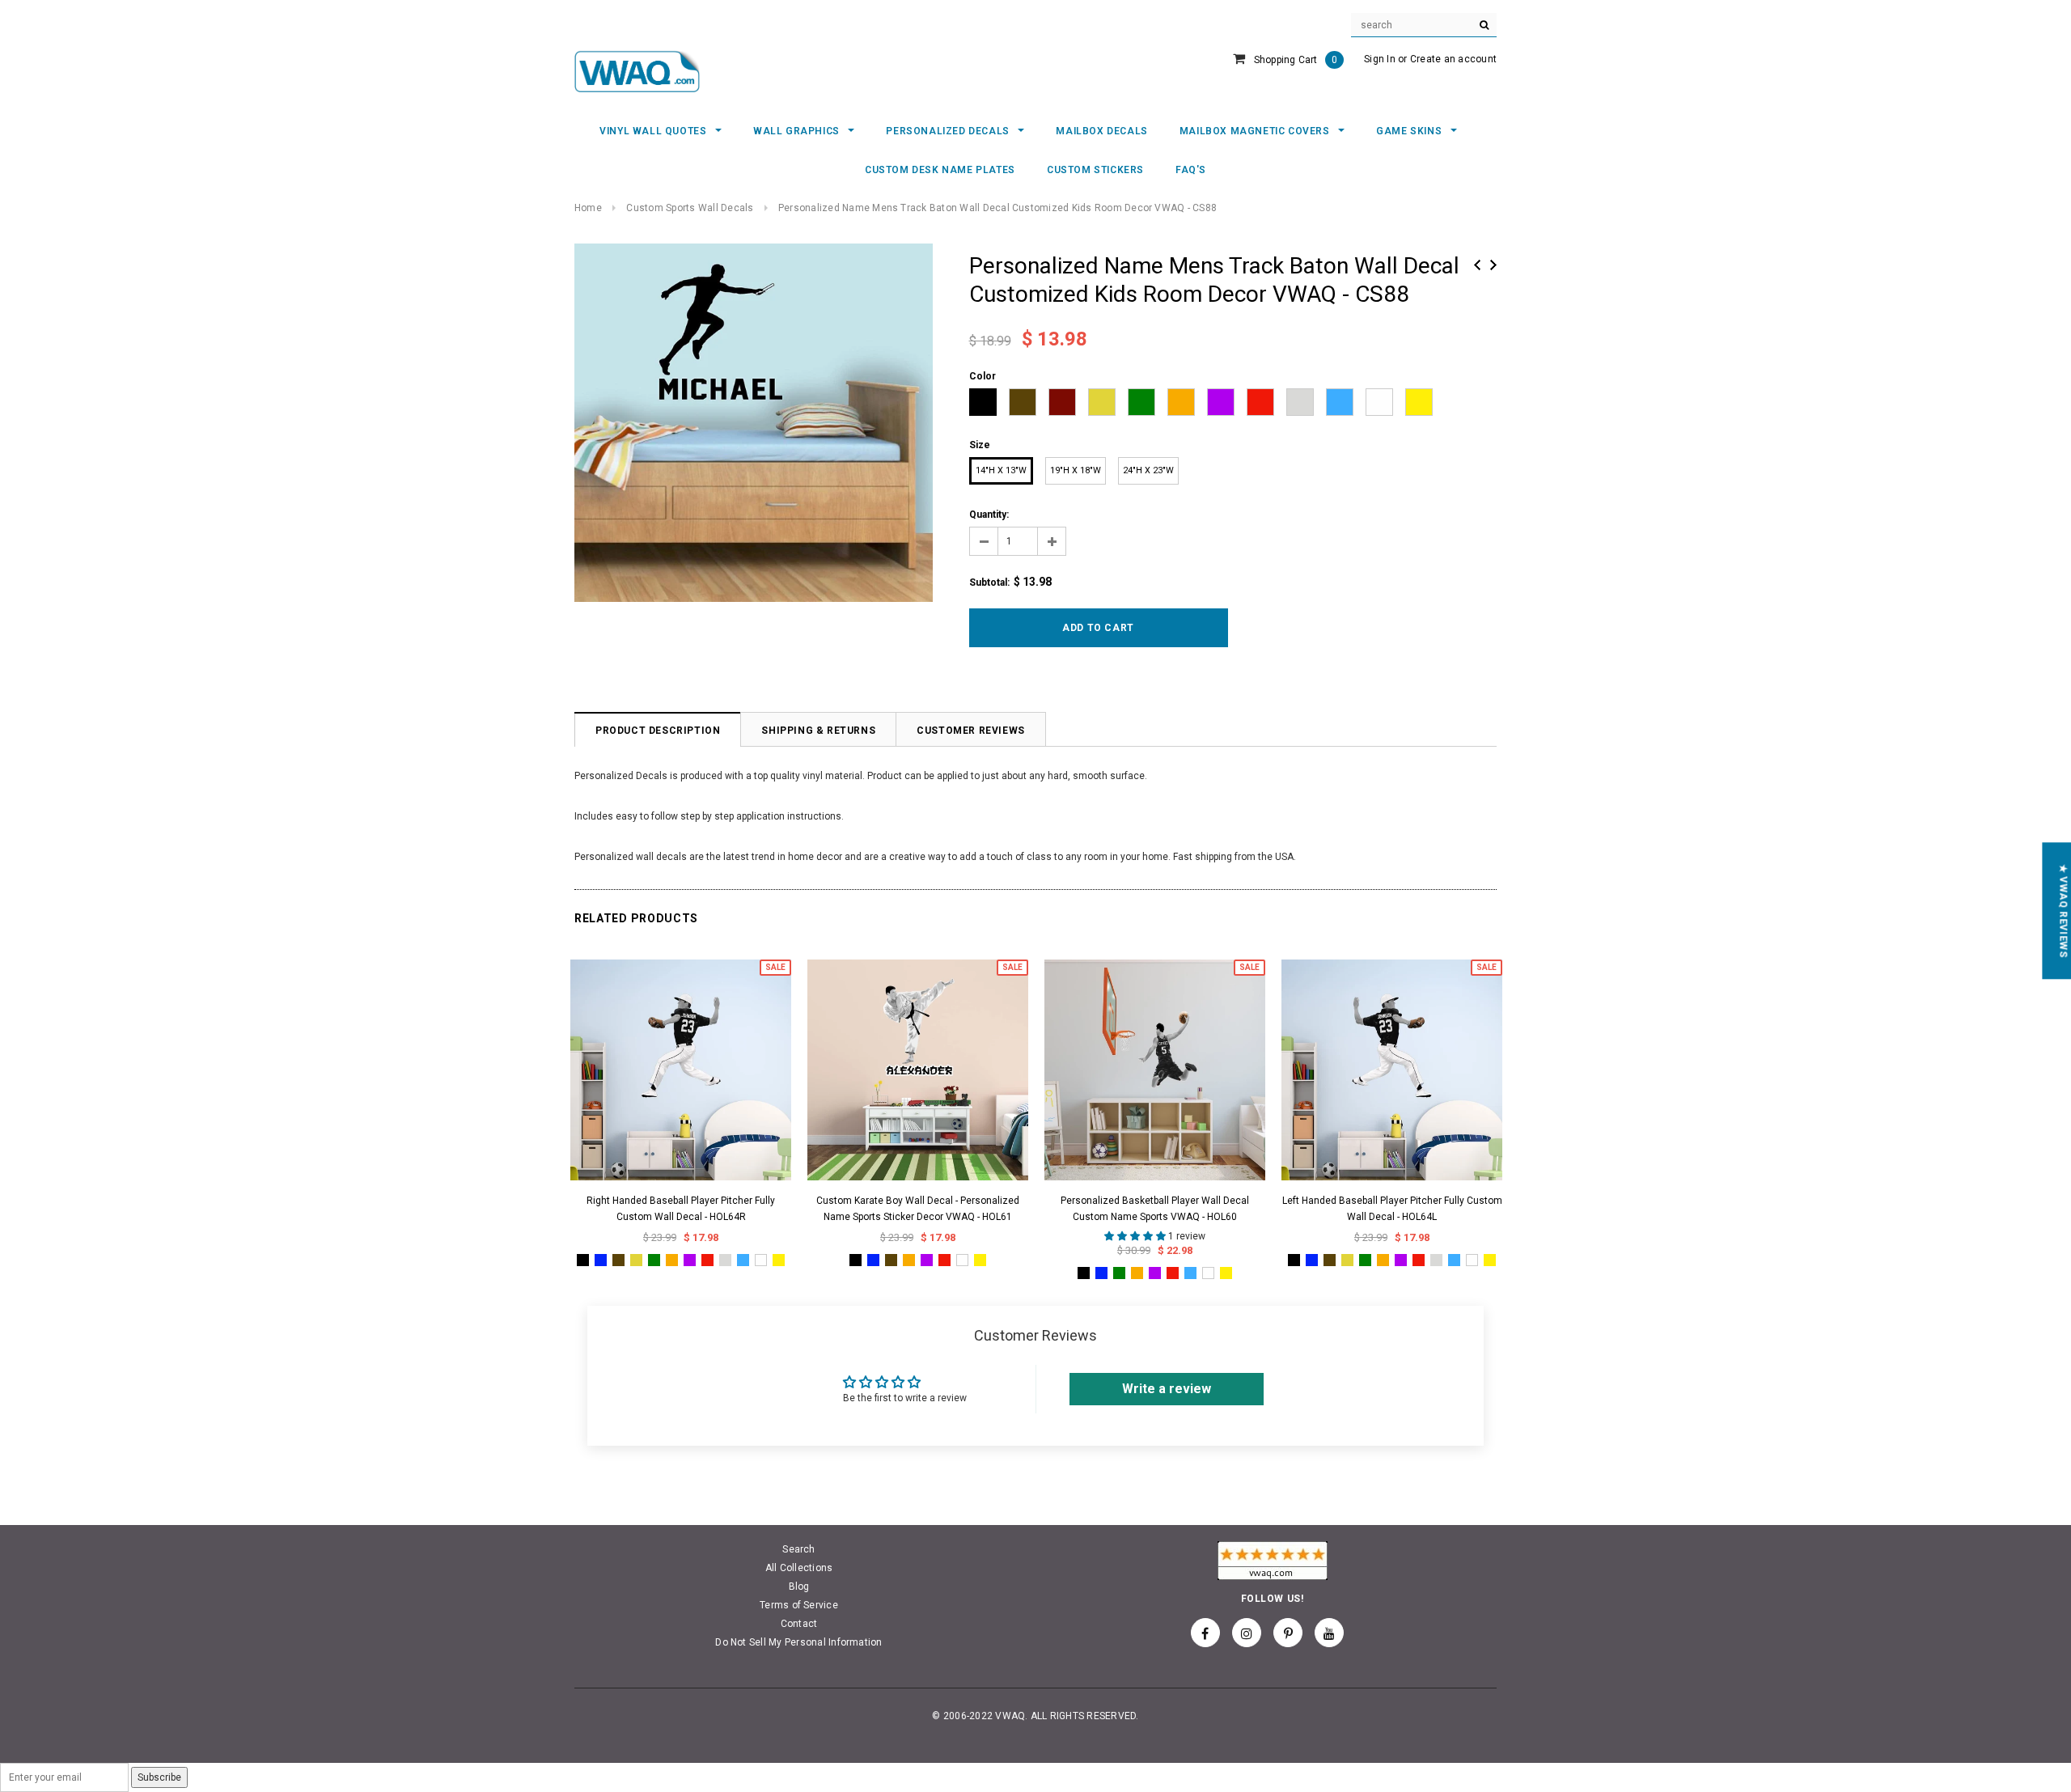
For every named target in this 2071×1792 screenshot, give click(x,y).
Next (1493, 265)
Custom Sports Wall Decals (690, 208)
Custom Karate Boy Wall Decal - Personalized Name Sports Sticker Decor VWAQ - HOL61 (918, 1209)
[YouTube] (1329, 1633)
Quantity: (989, 515)
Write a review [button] (1167, 1389)
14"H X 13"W (1001, 470)
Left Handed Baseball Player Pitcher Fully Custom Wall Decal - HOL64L (1392, 1209)
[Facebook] (1205, 1633)
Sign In (1380, 59)
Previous (1477, 265)
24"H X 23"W (1148, 470)
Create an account (1453, 59)
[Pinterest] (1288, 1633)
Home (588, 208)
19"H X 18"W (1076, 470)
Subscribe (159, 1777)
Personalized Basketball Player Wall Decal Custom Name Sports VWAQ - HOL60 (1155, 1209)
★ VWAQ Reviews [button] (2063, 911)
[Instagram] (1247, 1633)
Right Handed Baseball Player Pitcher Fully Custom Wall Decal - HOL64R (681, 1209)
